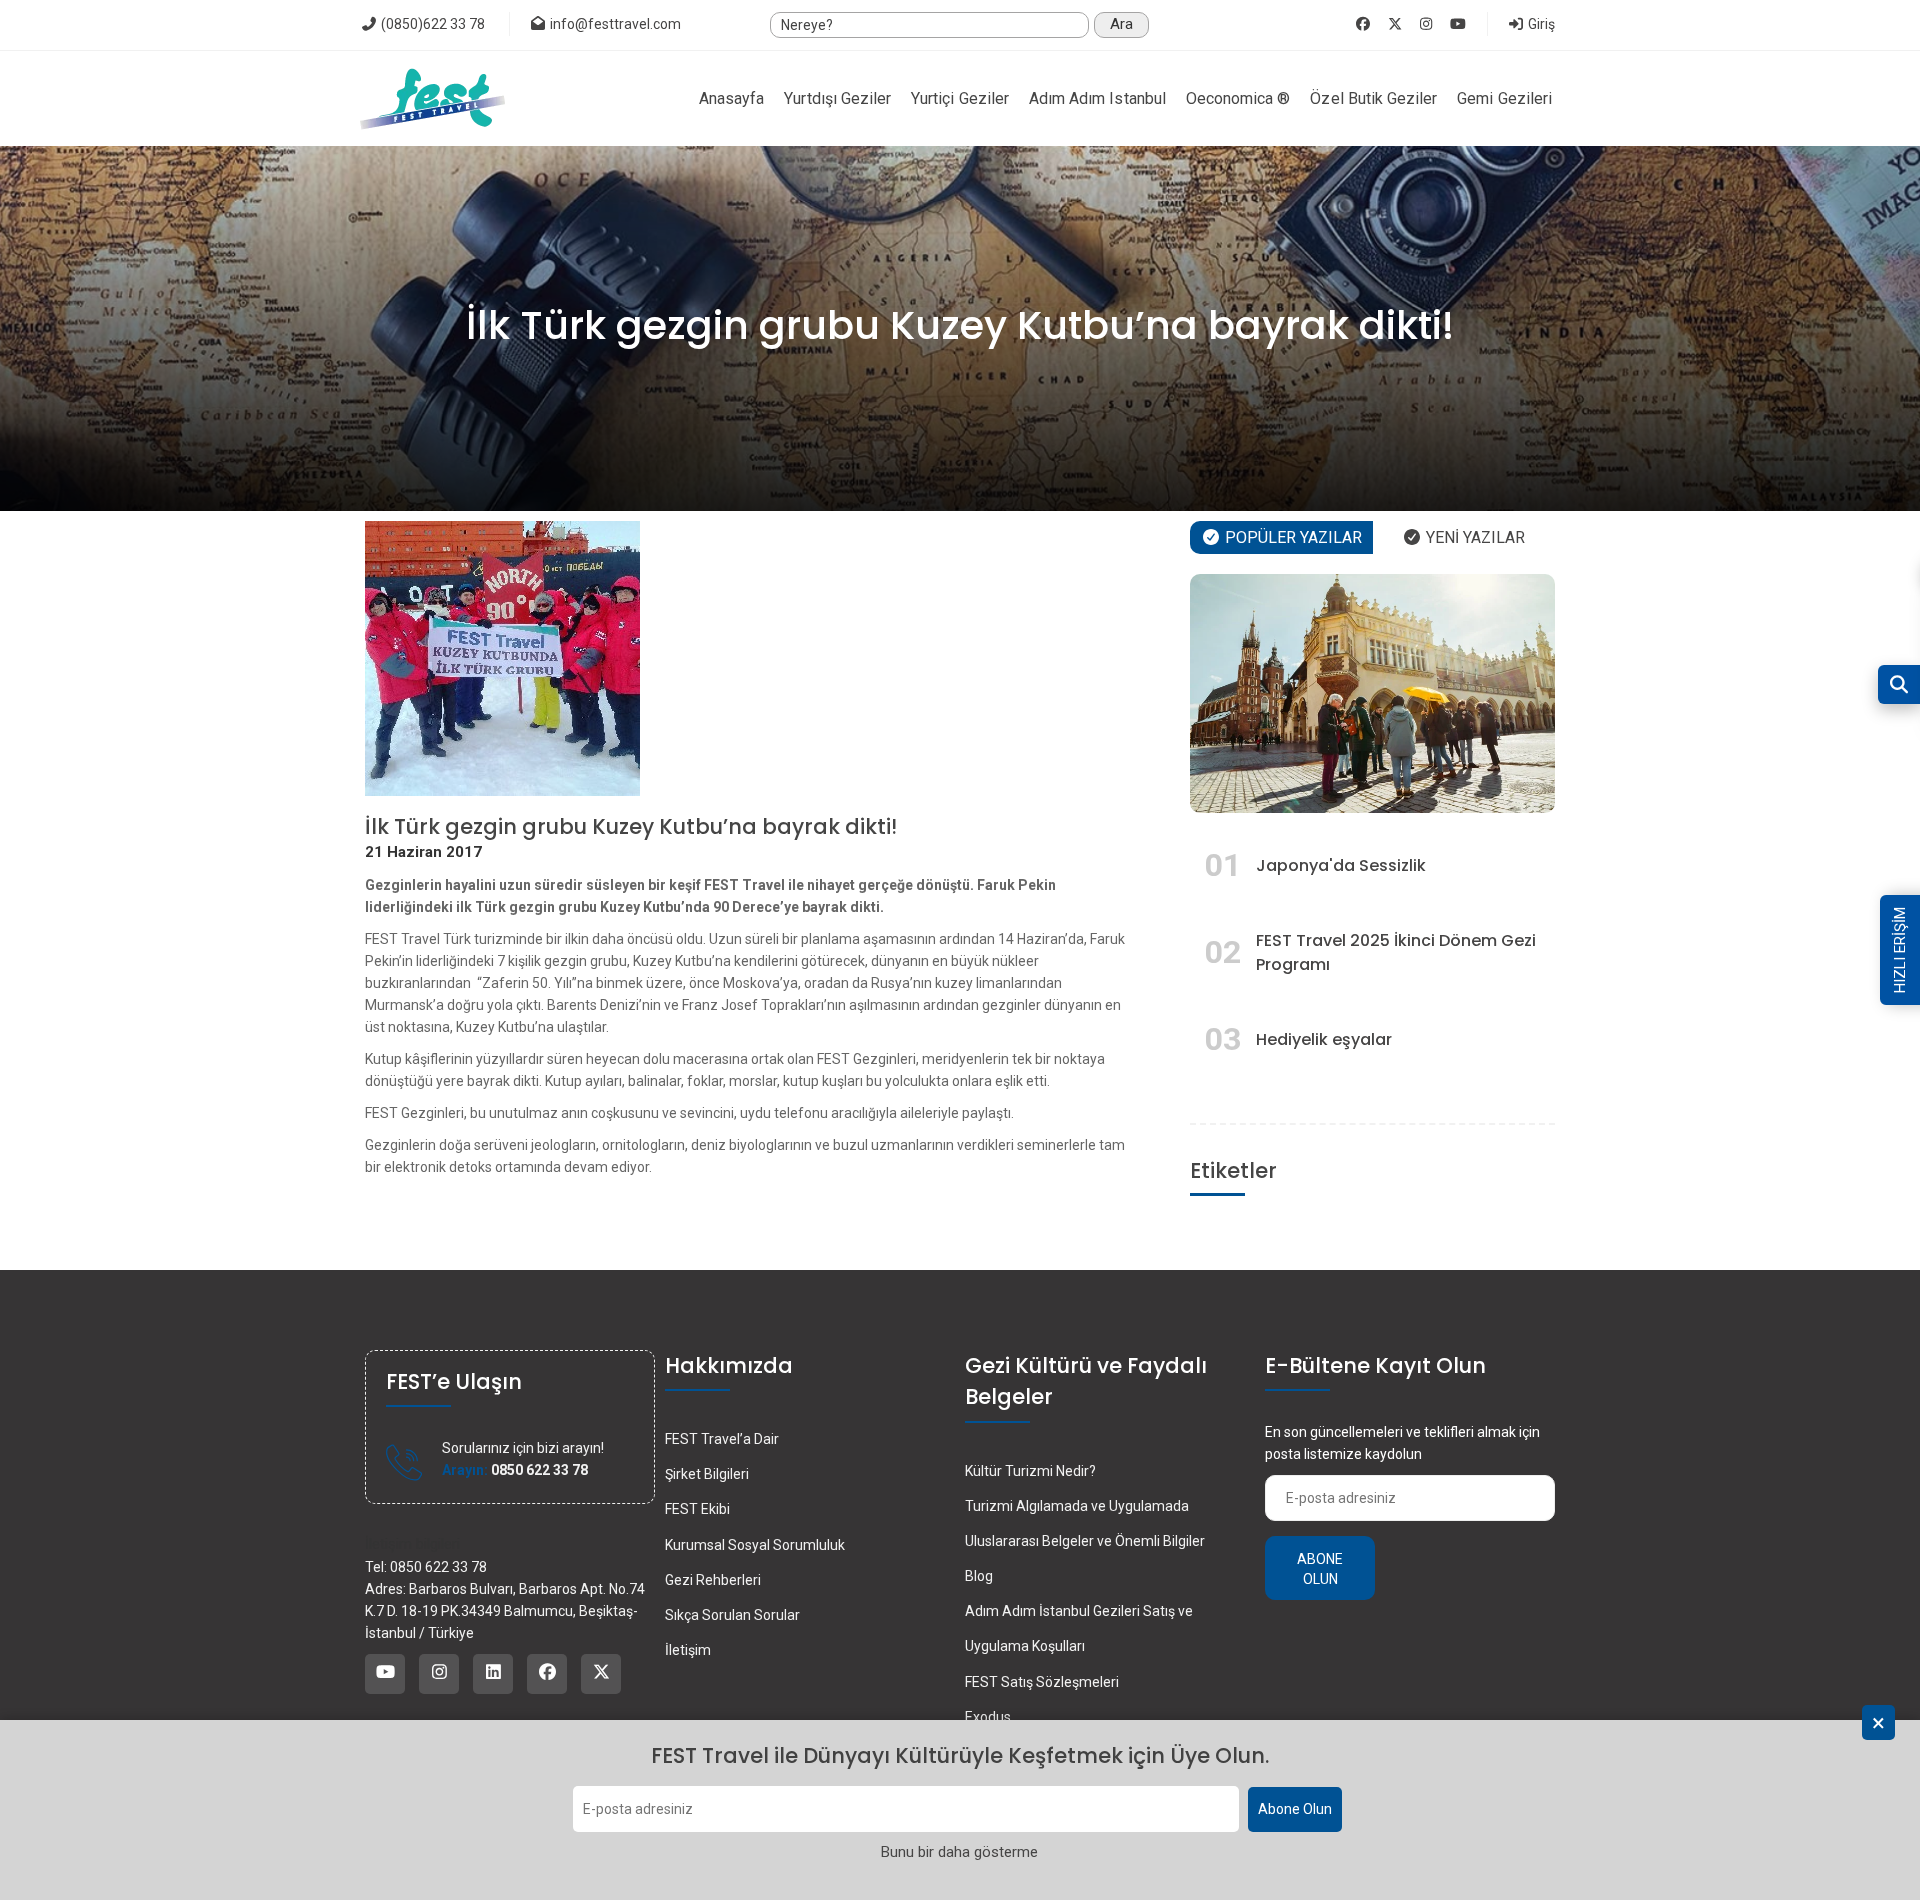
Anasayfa (731, 98)
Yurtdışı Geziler (837, 98)
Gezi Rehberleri (713, 1580)
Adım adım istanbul (1097, 98)
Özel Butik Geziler (1373, 98)
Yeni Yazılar (1473, 537)
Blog (979, 1576)
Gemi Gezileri (1504, 98)
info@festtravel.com (615, 24)
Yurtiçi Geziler (960, 98)
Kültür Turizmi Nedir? (1030, 1471)
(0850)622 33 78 (431, 24)
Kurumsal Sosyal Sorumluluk (755, 1545)
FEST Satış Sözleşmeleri (1042, 1682)
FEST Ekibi (697, 1509)
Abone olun (1320, 1569)
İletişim (688, 1650)
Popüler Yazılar (1291, 537)
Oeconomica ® (1238, 98)
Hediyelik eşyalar (1324, 1039)
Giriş (1540, 24)
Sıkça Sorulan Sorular (732, 1615)
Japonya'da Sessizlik (1341, 865)
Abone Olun (1295, 1810)
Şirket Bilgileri (707, 1474)
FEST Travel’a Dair (722, 1439)
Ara (1121, 24)
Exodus (988, 1717)
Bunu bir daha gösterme (959, 1853)
